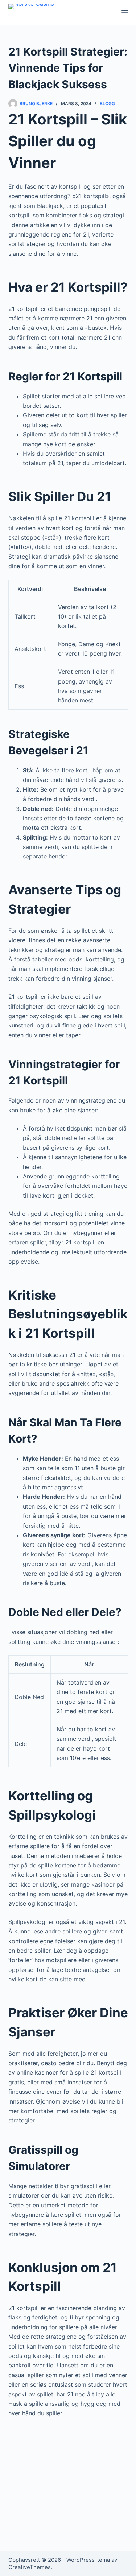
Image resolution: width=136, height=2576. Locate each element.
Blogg (107, 104)
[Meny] (125, 13)
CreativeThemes (30, 2567)
